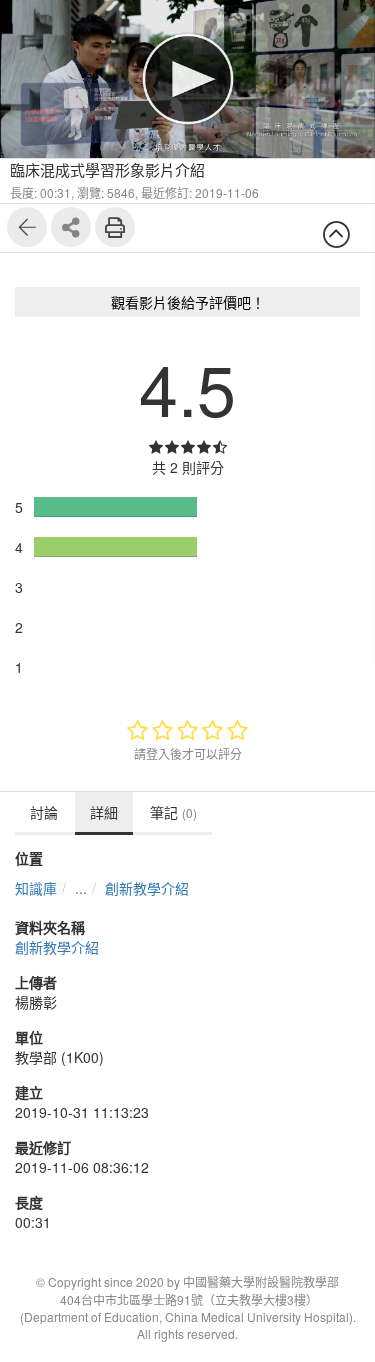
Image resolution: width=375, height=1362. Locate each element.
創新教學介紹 (147, 888)
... (81, 888)
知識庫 (36, 888)
